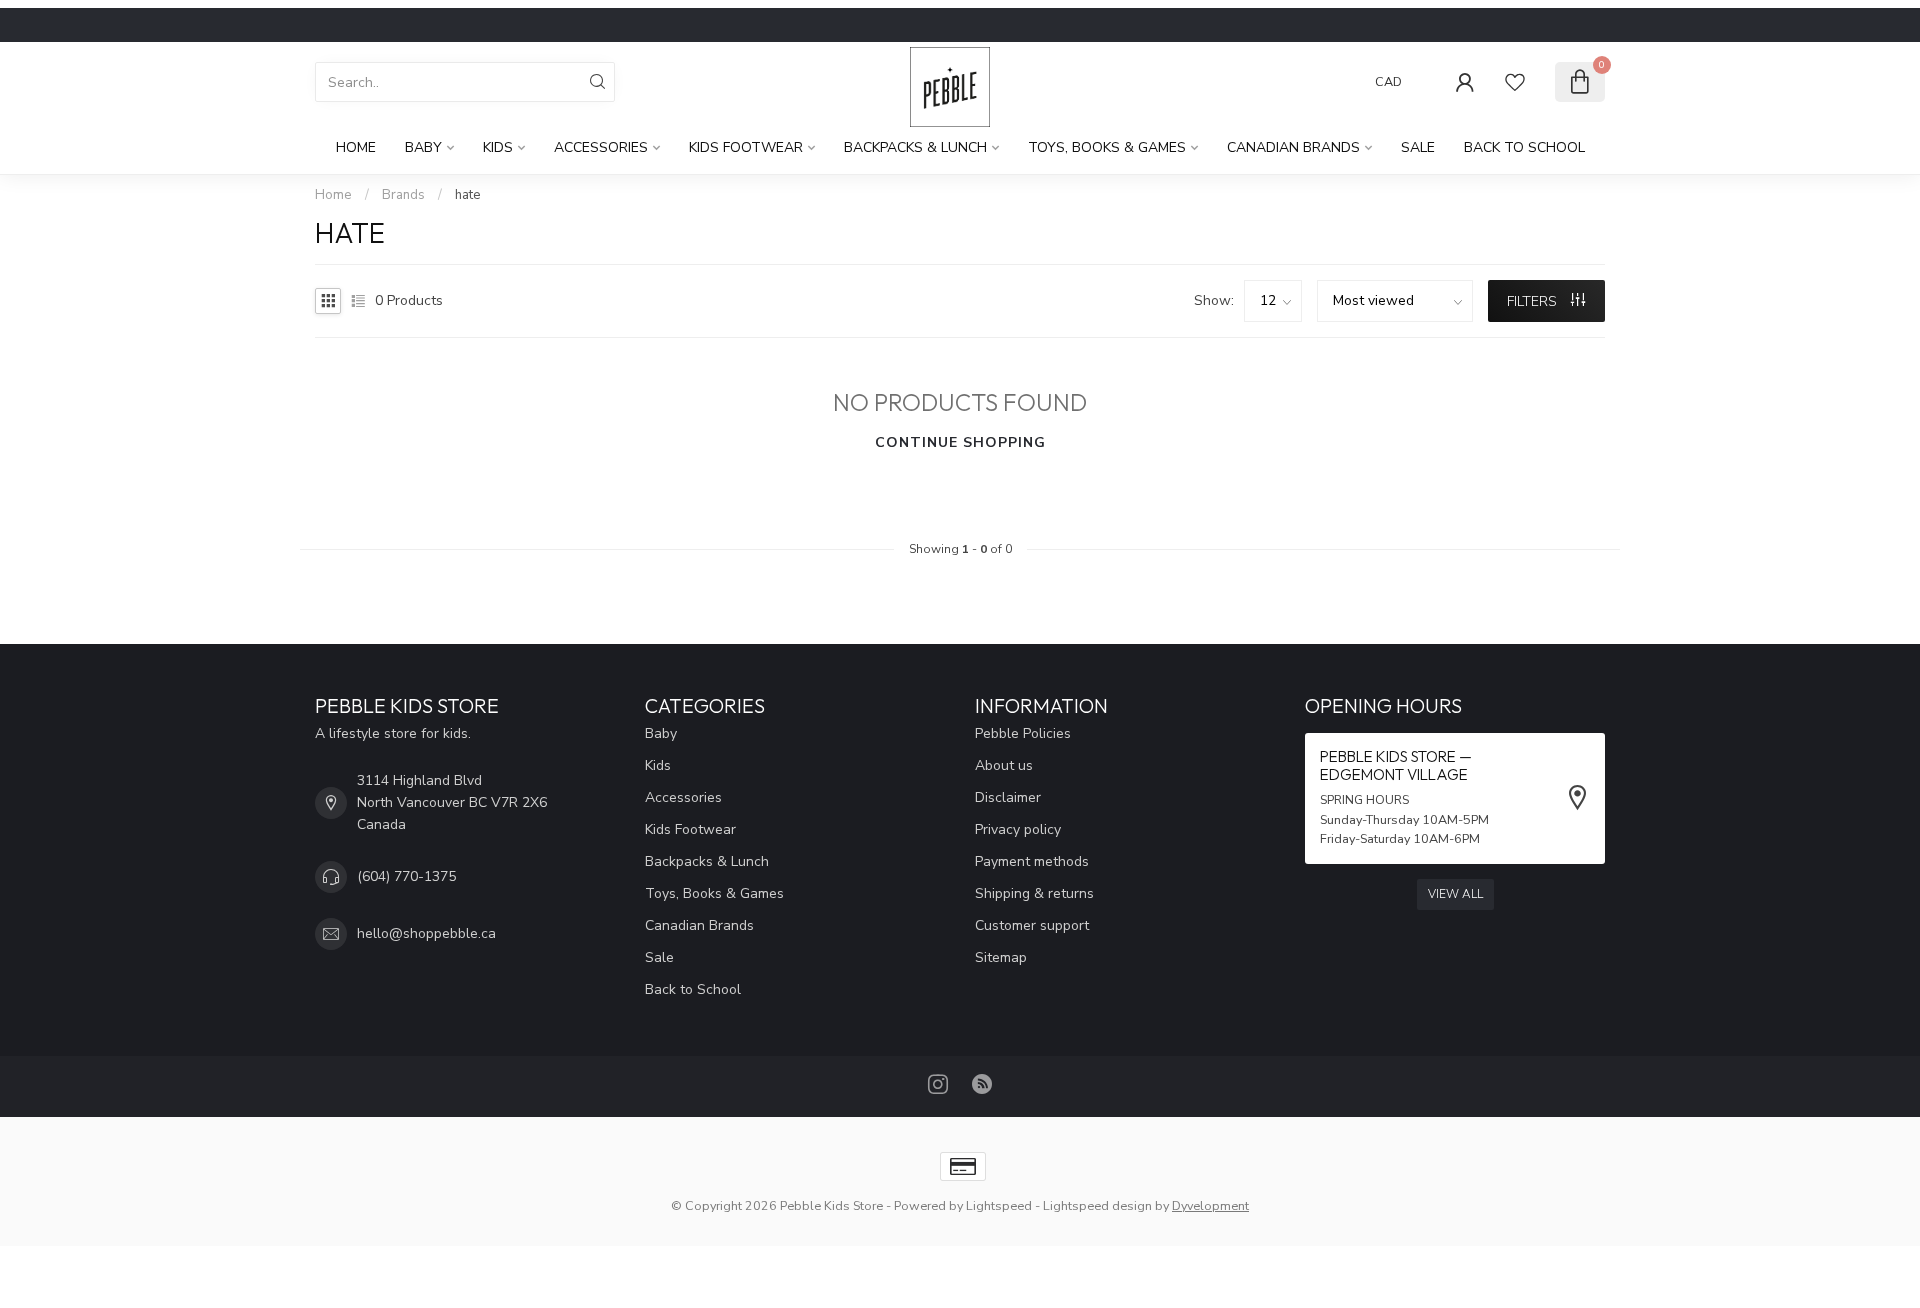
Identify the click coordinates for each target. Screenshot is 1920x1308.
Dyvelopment (1210, 1205)
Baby (423, 147)
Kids (498, 147)
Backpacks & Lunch (915, 147)
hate (468, 195)
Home (356, 147)
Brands (403, 195)
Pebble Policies (1023, 733)
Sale (1418, 147)
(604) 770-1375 (406, 876)
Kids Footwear (746, 147)
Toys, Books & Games (1107, 147)
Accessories (601, 147)
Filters (1534, 301)
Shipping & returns (1034, 893)
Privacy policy (1018, 829)
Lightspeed (999, 1205)
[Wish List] (1515, 82)
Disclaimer (1008, 797)
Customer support (1032, 925)
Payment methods (1032, 861)
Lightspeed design (1097, 1205)
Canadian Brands (1293, 147)
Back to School (1524, 147)
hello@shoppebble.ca (426, 933)
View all (1455, 894)
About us (1004, 765)
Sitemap (1001, 957)
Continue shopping (960, 442)
